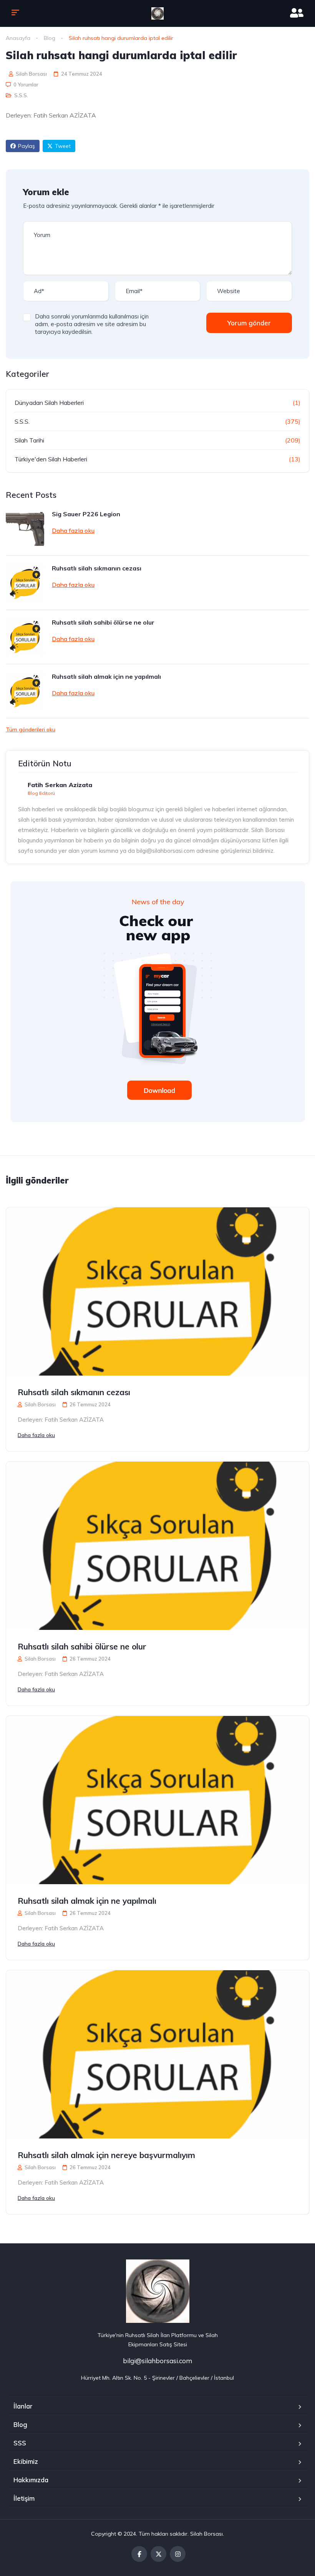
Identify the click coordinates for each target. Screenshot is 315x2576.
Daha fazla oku (73, 530)
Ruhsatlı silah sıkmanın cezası (97, 568)
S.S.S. (21, 95)
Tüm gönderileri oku (31, 729)
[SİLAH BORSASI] (157, 13)
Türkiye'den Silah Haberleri (51, 459)
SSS (20, 2443)
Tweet (63, 146)
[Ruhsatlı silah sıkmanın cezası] (25, 583)
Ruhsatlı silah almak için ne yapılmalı (106, 676)
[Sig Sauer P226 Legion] (25, 529)
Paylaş (27, 146)
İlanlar (23, 2406)
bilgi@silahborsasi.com (157, 2361)
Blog (50, 38)
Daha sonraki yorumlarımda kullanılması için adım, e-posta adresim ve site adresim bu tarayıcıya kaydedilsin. (92, 324)
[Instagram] (178, 2554)
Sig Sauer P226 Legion (86, 514)
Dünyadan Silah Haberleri (49, 403)
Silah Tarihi (29, 440)
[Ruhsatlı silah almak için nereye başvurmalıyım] (157, 2054)
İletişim (24, 2498)
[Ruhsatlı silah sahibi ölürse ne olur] (25, 637)
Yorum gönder (249, 323)
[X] (158, 2554)
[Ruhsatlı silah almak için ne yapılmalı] (25, 691)
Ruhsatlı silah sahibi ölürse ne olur (103, 622)
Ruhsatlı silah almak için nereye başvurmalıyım (106, 2155)
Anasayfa (18, 38)
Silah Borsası (31, 74)
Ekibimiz (26, 2461)
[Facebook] (139, 2554)
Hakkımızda (31, 2480)
